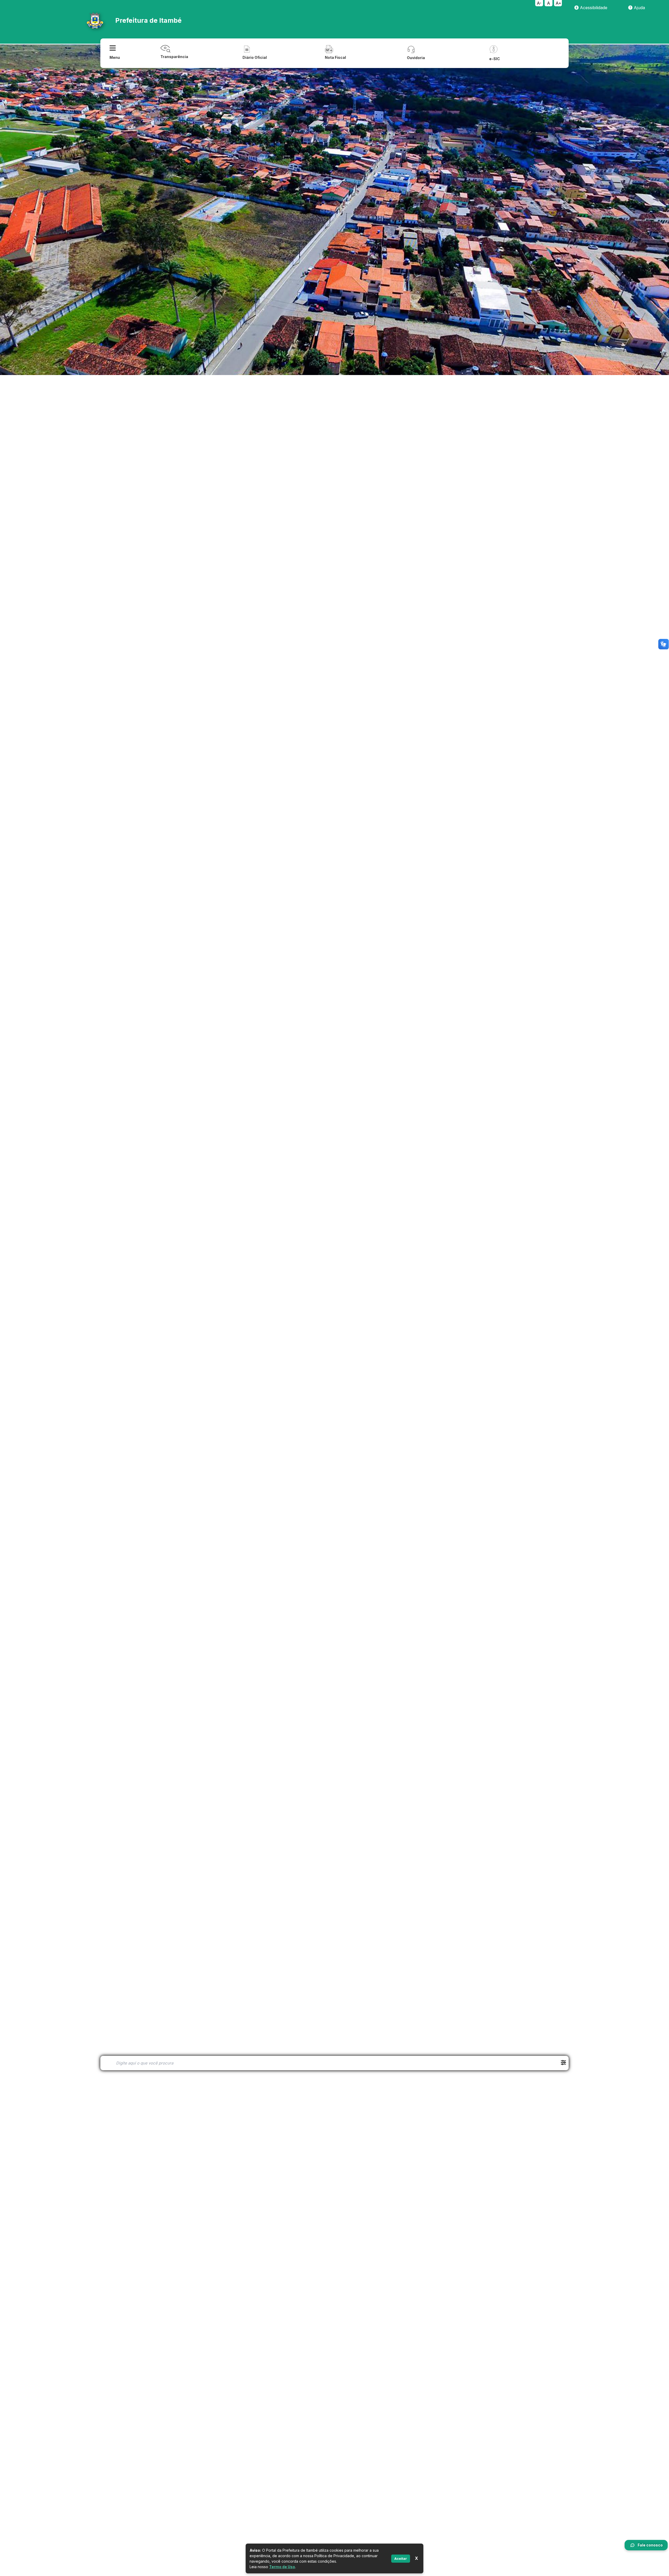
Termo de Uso (282, 2567)
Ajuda (639, 8)
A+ (558, 3)
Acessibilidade (593, 8)
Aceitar (401, 2558)
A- (539, 3)
